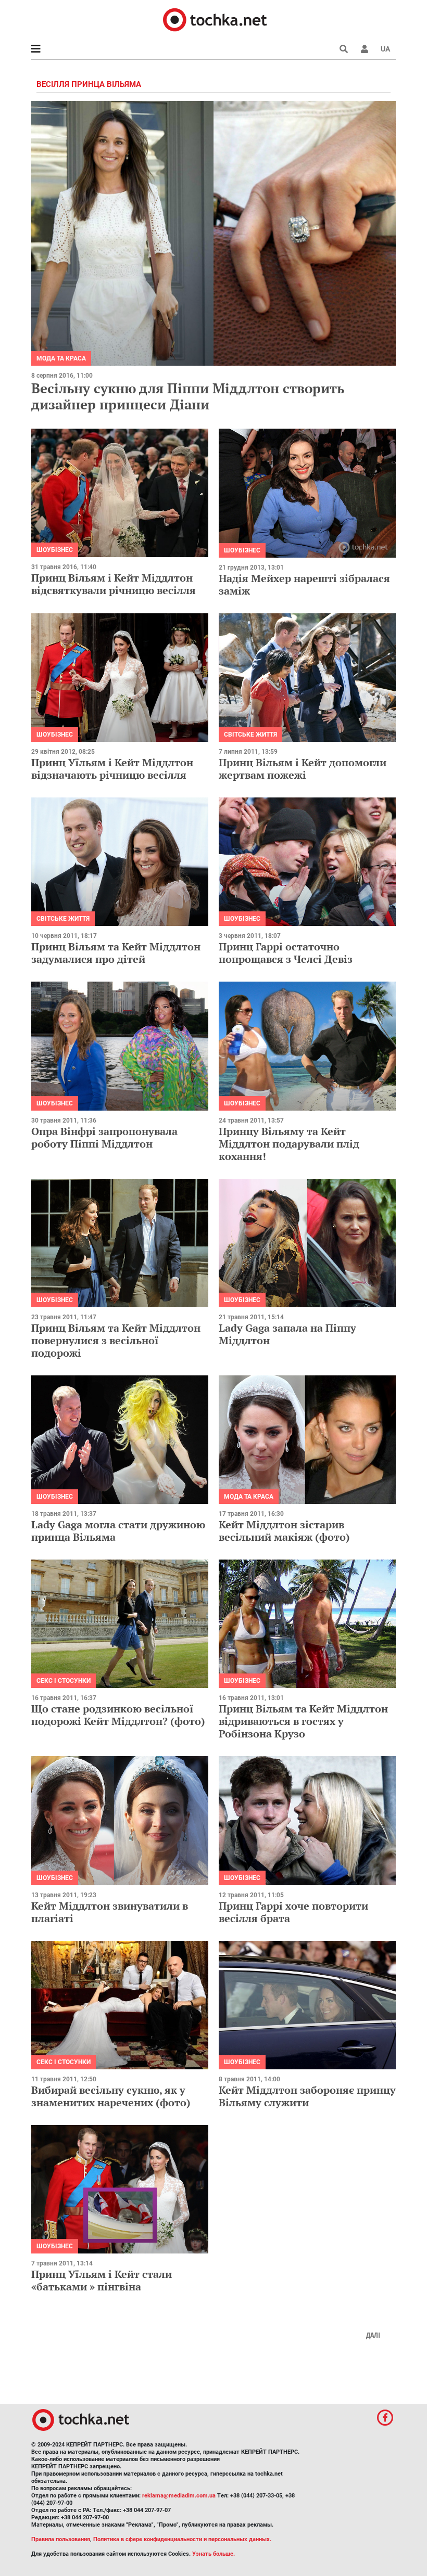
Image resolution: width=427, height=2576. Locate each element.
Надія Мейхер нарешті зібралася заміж (304, 584)
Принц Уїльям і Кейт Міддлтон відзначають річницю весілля (112, 769)
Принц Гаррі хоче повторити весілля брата (293, 1912)
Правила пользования (61, 2539)
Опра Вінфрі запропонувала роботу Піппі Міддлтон (104, 1137)
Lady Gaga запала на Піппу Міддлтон (287, 1334)
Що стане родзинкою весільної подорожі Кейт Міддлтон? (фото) (118, 1715)
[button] (365, 49)
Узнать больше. (213, 2554)
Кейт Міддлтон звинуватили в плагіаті (110, 1912)
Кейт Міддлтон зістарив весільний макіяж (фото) (284, 1531)
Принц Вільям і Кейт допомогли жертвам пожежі (303, 769)
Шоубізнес (55, 550)
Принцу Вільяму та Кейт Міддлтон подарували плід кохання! (289, 1144)
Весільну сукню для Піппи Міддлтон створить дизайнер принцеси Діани (188, 396)
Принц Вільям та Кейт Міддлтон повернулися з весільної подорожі (116, 1340)
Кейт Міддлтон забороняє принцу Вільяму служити (307, 2096)
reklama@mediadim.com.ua (179, 2496)
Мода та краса (61, 358)
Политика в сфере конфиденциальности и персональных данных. (182, 2539)
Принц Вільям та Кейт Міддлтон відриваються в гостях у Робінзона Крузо (303, 1721)
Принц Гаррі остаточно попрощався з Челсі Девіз (286, 953)
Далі (373, 2335)
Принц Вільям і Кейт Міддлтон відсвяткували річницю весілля (114, 584)
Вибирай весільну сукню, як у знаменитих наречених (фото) (111, 2096)
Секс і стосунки (64, 1681)
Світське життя (250, 735)
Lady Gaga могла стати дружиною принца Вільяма (118, 1531)
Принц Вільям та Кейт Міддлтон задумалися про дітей (116, 953)
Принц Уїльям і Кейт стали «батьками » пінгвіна (102, 2280)
